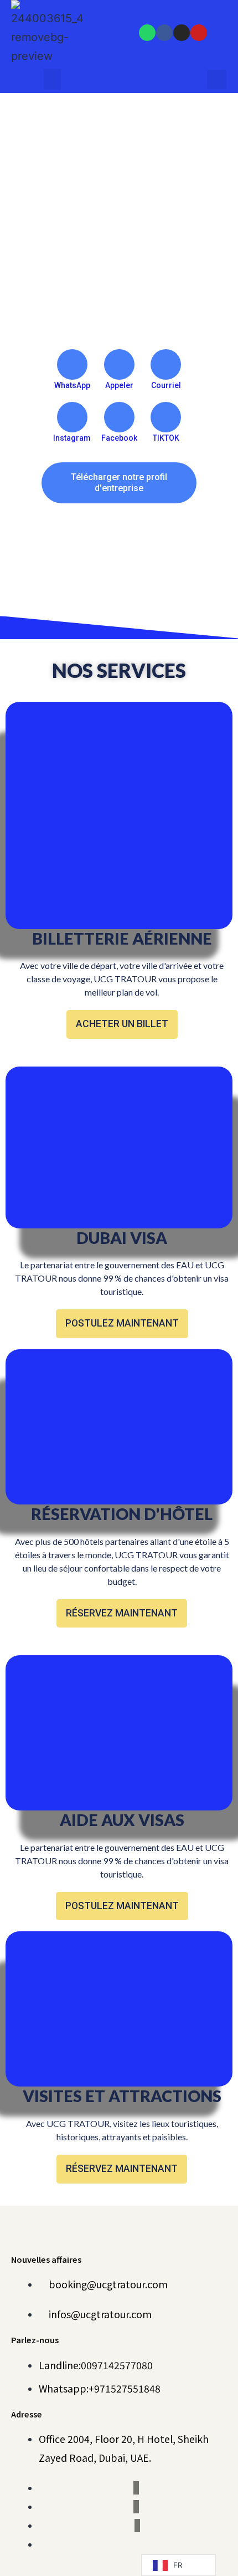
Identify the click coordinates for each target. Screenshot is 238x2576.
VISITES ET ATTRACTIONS (122, 2096)
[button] (53, 79)
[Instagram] (182, 33)
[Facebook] (164, 33)
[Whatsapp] (147, 33)
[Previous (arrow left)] (19, 1288)
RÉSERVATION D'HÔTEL (122, 1514)
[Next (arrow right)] (219, 1288)
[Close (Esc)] (226, 12)
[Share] (201, 12)
